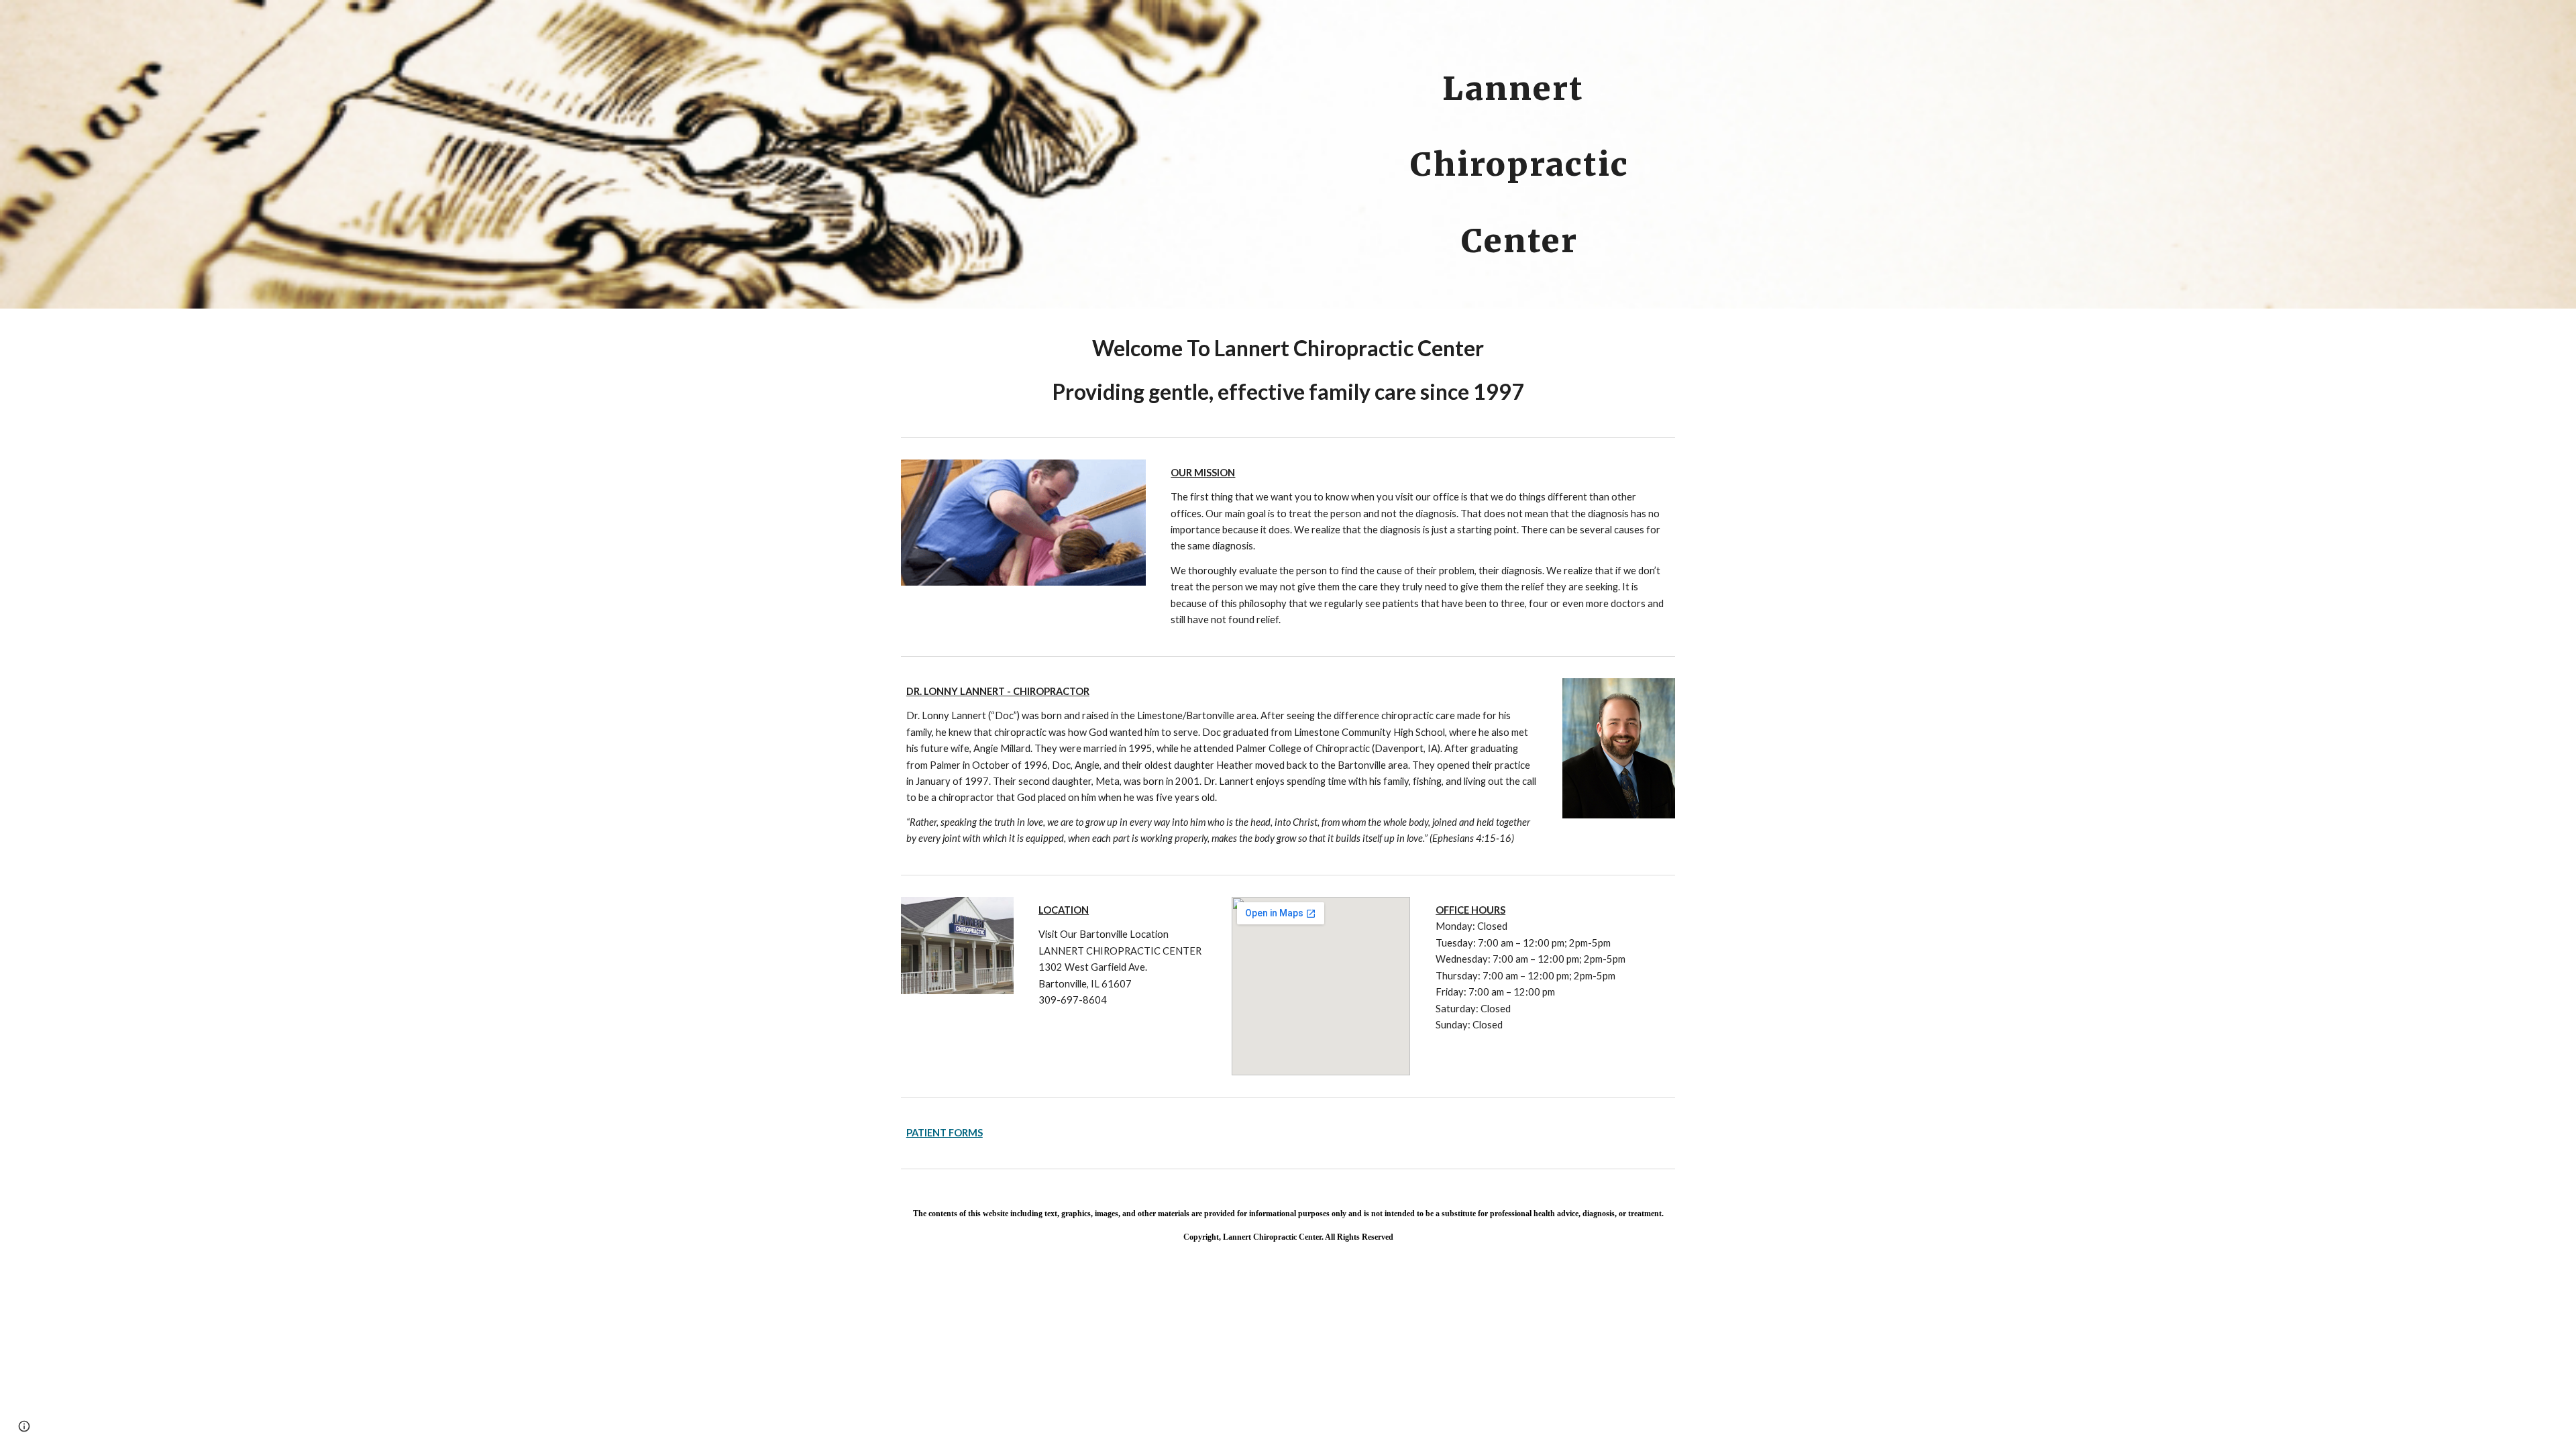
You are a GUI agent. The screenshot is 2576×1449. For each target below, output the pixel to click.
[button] (24, 1426)
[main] (1519, 78)
